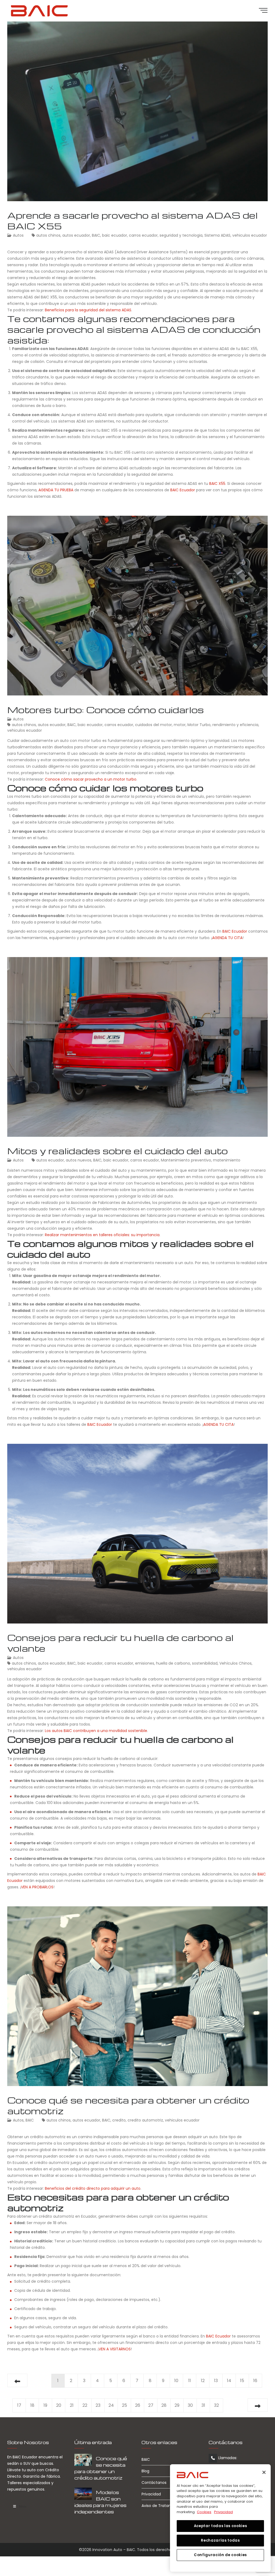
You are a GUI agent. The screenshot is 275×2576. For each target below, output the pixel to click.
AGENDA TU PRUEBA (56, 490)
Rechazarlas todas (220, 2540)
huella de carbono (173, 1663)
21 (72, 2405)
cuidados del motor (153, 725)
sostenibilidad (205, 1663)
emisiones (145, 1663)
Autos (18, 235)
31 (203, 2405)
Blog (145, 2471)
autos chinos (48, 235)
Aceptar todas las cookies (220, 2526)
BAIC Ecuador (183, 490)
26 (138, 2405)
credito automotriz (145, 2120)
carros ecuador (143, 235)
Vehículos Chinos (236, 1663)
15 (242, 2381)
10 (176, 2381)
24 (111, 2405)
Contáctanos (154, 2483)
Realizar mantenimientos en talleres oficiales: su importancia (102, 1235)
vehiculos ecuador (250, 235)
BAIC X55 (217, 484)
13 (216, 2381)
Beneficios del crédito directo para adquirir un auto (93, 2188)
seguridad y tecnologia (181, 235)
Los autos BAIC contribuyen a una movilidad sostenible (96, 1731)
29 (177, 2405)
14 (229, 2381)
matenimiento (227, 1160)
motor (180, 725)
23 (98, 2405)
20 (59, 2405)
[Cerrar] (264, 2472)
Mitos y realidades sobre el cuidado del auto (117, 1151)
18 (32, 2405)
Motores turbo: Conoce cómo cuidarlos (106, 710)
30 (190, 2405)
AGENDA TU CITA (227, 938)
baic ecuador (115, 235)
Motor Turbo (199, 725)
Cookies (204, 2512)
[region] (220, 2518)
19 (45, 2405)
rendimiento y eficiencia (235, 725)
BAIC (96, 235)
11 (190, 2381)
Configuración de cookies (220, 2555)
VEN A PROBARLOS (37, 1887)
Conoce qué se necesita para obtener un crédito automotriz (128, 2105)
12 (203, 2381)
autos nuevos (79, 1160)
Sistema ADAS (217, 235)
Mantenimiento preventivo (186, 1160)
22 (85, 2405)
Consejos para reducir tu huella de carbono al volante (120, 1643)
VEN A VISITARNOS (115, 2349)
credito (119, 2120)
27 (151, 2405)
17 (19, 2405)
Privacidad (151, 2494)
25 (124, 2405)
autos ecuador (76, 235)
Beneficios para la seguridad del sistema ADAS (88, 310)
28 (164, 2405)
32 (216, 2405)
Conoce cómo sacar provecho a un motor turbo (91, 779)
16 (255, 2381)
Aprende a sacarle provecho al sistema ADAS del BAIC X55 (133, 220)
